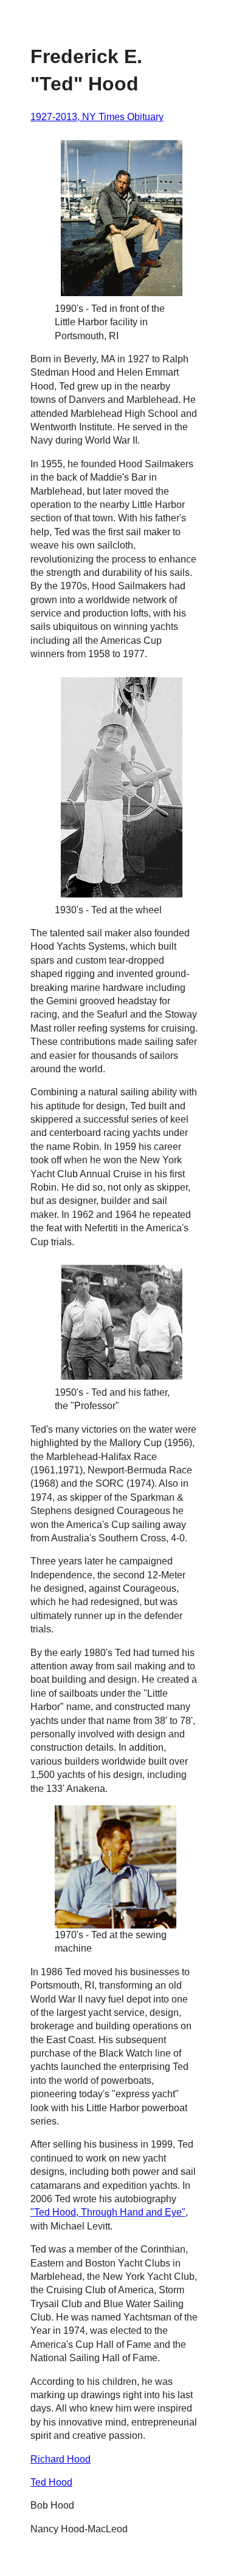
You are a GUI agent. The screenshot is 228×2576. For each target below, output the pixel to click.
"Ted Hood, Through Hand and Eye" (108, 2212)
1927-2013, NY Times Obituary (97, 117)
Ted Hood (51, 2482)
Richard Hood (60, 2459)
